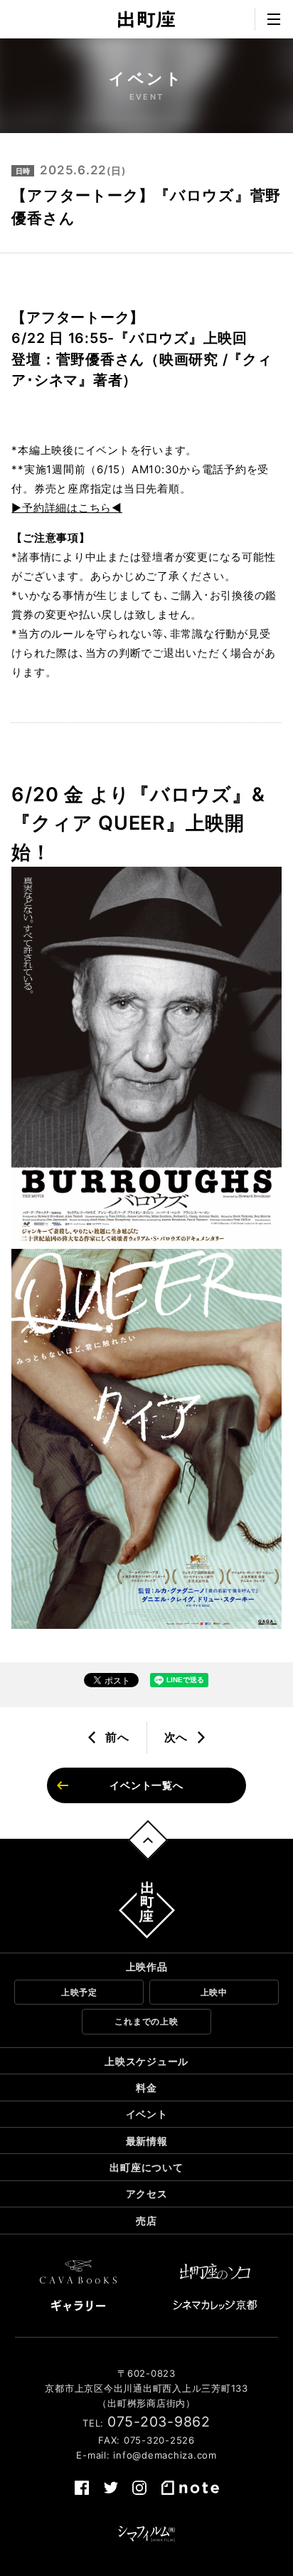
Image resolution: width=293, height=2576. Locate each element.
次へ (176, 1737)
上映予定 (79, 1992)
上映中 (214, 1992)
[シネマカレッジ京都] (215, 2305)
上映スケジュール (146, 2061)
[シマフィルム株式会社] (146, 2534)
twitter (111, 2488)
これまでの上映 (146, 2021)
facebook (82, 2488)
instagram (139, 2488)
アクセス (147, 2194)
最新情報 (147, 2141)
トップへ (148, 1841)
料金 (146, 2087)
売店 (146, 2221)
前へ (117, 1737)
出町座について (146, 2167)
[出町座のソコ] (215, 2272)
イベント (147, 2114)
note (190, 2488)
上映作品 (147, 1967)
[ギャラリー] (78, 2306)
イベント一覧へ (146, 1785)
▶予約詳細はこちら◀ (67, 508)
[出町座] (146, 19)
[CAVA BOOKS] (78, 2272)
